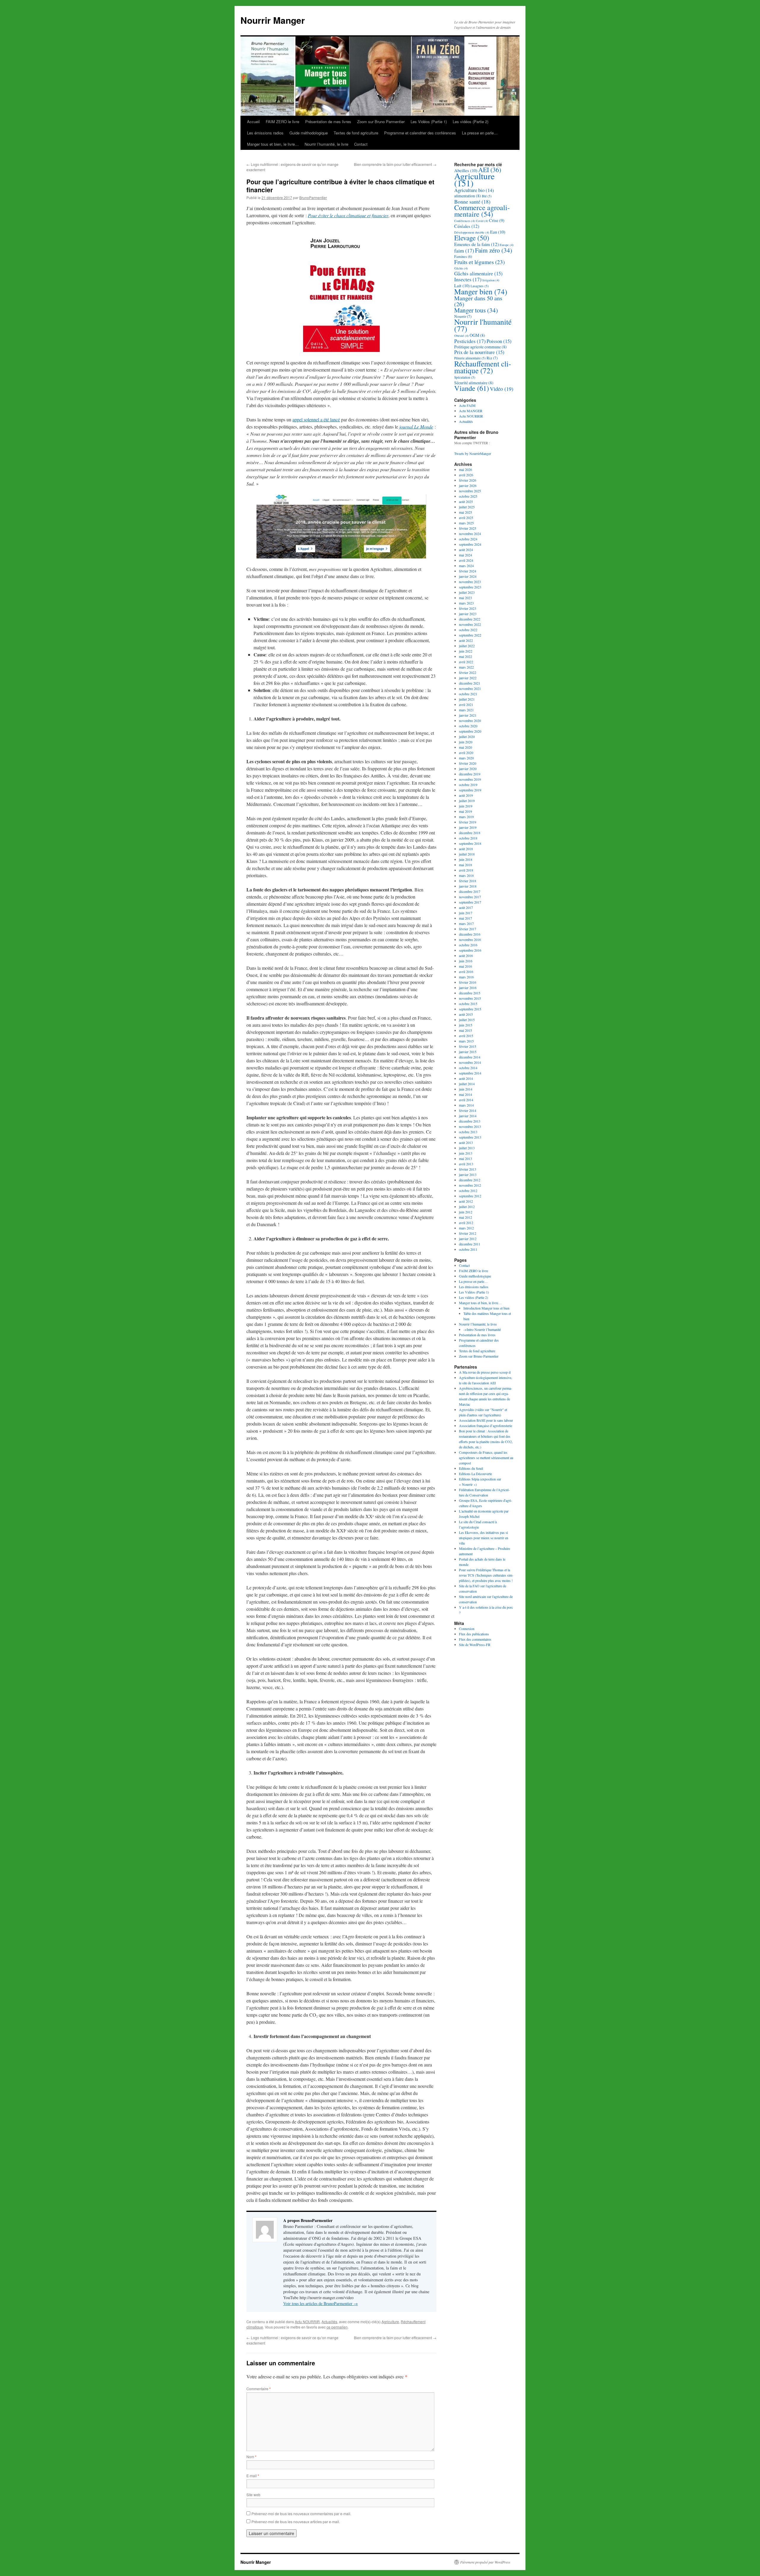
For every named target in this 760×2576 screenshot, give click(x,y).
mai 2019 (465, 811)
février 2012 (468, 1233)
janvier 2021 (468, 715)
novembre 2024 (470, 534)
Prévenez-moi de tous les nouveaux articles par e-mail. (296, 2522)
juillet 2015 (467, 1020)
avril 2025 (466, 518)
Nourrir (463, 316)
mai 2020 (465, 747)
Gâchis (461, 268)
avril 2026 (466, 475)
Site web (253, 2495)
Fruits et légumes (479, 262)
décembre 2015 (470, 993)
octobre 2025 (468, 496)
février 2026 (468, 480)
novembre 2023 (470, 582)
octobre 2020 (468, 726)
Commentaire (259, 2389)
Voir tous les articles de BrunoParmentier (320, 2303)
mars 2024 (466, 566)
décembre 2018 (470, 833)
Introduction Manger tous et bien (486, 1308)
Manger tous (476, 310)
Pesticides (470, 341)
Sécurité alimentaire (474, 383)
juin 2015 (466, 1025)
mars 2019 (466, 817)
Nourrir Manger (273, 20)
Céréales (467, 226)
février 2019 (468, 822)
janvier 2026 (468, 485)
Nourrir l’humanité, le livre (326, 144)
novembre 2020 (470, 720)
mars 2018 (466, 875)
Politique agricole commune (480, 347)
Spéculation (465, 377)
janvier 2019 (468, 827)
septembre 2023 (470, 587)
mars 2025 (466, 523)
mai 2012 (465, 1217)
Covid (482, 221)
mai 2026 (465, 469)
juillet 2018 (467, 854)
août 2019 (466, 795)
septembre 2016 (470, 950)
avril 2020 (466, 753)
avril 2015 (466, 1036)
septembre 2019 (470, 790)
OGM (477, 335)
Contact (361, 144)
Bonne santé (472, 201)
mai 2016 (465, 966)
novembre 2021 (470, 688)
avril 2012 (466, 1223)
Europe (507, 245)
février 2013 (468, 1169)
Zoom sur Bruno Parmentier (381, 122)
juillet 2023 (467, 592)
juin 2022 (466, 651)
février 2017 (468, 929)
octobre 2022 (468, 630)
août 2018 (466, 849)
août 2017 (466, 907)
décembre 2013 (470, 1121)
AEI (490, 170)
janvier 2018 (468, 886)
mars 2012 (466, 1228)
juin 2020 (466, 742)
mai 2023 (465, 598)
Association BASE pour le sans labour (486, 1420)
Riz (492, 358)
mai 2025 (465, 512)
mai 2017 (465, 918)
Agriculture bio (474, 190)
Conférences (465, 221)
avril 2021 (466, 704)
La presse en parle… (480, 133)
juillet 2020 (467, 737)
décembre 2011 (470, 1244)
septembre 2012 (470, 1196)
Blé (487, 196)
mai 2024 (465, 555)
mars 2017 (466, 923)
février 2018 (468, 881)
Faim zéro (494, 250)
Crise (497, 220)
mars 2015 (466, 1041)
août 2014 (466, 1078)
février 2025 (468, 528)
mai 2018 (465, 865)
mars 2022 (466, 667)
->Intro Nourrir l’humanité (482, 1329)
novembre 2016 (470, 939)
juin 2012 (466, 1212)
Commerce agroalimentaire (482, 211)
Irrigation (491, 280)
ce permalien (337, 2327)
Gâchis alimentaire (478, 273)
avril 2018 (466, 870)
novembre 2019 (470, 779)
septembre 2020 (470, 731)
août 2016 (466, 956)
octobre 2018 (468, 838)
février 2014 (468, 1110)
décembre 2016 (470, 934)
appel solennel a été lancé (316, 419)
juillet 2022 (467, 646)
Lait (462, 285)
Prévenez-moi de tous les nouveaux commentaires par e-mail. (301, 2514)
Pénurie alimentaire (470, 358)
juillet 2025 (467, 507)
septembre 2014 (470, 1073)
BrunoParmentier (313, 197)
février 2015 (468, 1046)
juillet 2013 (467, 1148)
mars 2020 (466, 758)
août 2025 (466, 501)
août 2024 (466, 550)
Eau (498, 232)
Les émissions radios (265, 133)
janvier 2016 (468, 988)
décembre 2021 (470, 683)
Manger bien (481, 291)
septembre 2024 (470, 544)
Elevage (472, 238)
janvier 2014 (468, 1116)
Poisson (499, 341)
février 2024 (468, 571)
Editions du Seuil (471, 1468)
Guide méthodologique (309, 133)
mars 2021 (466, 710)
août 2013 (466, 1142)
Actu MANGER (471, 411)
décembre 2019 (470, 774)
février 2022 (468, 672)
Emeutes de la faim (476, 244)
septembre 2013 (470, 1137)
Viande (472, 388)
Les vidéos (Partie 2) (471, 122)
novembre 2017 (470, 897)
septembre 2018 (470, 843)
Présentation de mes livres (328, 122)
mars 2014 (466, 1105)
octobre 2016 (468, 945)
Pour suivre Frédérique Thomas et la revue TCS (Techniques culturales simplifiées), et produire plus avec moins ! (486, 1575)
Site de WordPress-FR (475, 1645)
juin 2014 (466, 1089)
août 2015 (466, 1014)
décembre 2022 (470, 619)
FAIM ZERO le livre (282, 122)
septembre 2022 (470, 635)
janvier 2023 (468, 614)
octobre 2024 (468, 539)
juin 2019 (466, 806)
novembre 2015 (470, 998)
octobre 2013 (468, 1132)
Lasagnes (480, 286)
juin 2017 (466, 913)
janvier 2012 (468, 1239)
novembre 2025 (470, 491)
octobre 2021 (468, 694)
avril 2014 (466, 1100)
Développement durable (472, 232)
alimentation (468, 196)
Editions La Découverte (475, 1474)
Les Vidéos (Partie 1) (429, 122)
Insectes (468, 279)
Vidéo (502, 389)
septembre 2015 (470, 1009)
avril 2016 (466, 972)
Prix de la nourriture (479, 352)
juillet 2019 (467, 801)
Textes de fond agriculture (356, 133)
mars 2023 (466, 603)
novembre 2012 (470, 1185)
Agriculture (390, 2322)
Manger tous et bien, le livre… (273, 144)
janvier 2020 (468, 769)
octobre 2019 (468, 785)
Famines (463, 257)
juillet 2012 (467, 1207)
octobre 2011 (468, 1249)
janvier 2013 (468, 1174)
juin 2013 (466, 1153)
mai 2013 (465, 1158)
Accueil (253, 122)
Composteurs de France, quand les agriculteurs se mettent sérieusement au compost (486, 1458)
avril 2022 (466, 662)
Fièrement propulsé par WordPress (485, 2562)
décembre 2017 (470, 891)
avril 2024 (466, 560)
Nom (251, 2457)
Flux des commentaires (475, 1639)
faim (464, 250)
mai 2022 (465, 656)
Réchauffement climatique (483, 367)
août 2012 (466, 1201)
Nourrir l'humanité (483, 325)
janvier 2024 (468, 576)
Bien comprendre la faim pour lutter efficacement (395, 164)
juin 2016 (466, 961)
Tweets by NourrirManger (473, 453)
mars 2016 (466, 977)
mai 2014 (465, 1094)
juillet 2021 (467, 699)
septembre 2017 (470, 902)
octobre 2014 (468, 1068)
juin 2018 (466, 859)
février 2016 (468, 982)
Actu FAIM (467, 405)
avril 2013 (466, 1164)
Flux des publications (474, 1634)
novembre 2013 (470, 1126)
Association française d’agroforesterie (486, 1426)
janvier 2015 (468, 1052)
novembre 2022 (470, 624)
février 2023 (468, 608)
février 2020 (468, 763)
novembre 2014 (470, 1062)
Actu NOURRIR (307, 2322)
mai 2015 (465, 1030)
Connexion (467, 1629)
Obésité (461, 336)
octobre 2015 (468, 1004)
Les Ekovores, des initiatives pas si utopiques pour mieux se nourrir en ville (484, 1538)
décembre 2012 (470, 1180)
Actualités (329, 2322)
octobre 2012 (468, 1191)
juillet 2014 (467, 1084)
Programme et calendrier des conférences (420, 133)
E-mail (253, 2476)
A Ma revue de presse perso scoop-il (485, 1372)
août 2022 (466, 640)
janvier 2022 (468, 678)
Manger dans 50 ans (478, 301)
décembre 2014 (470, 1057)
